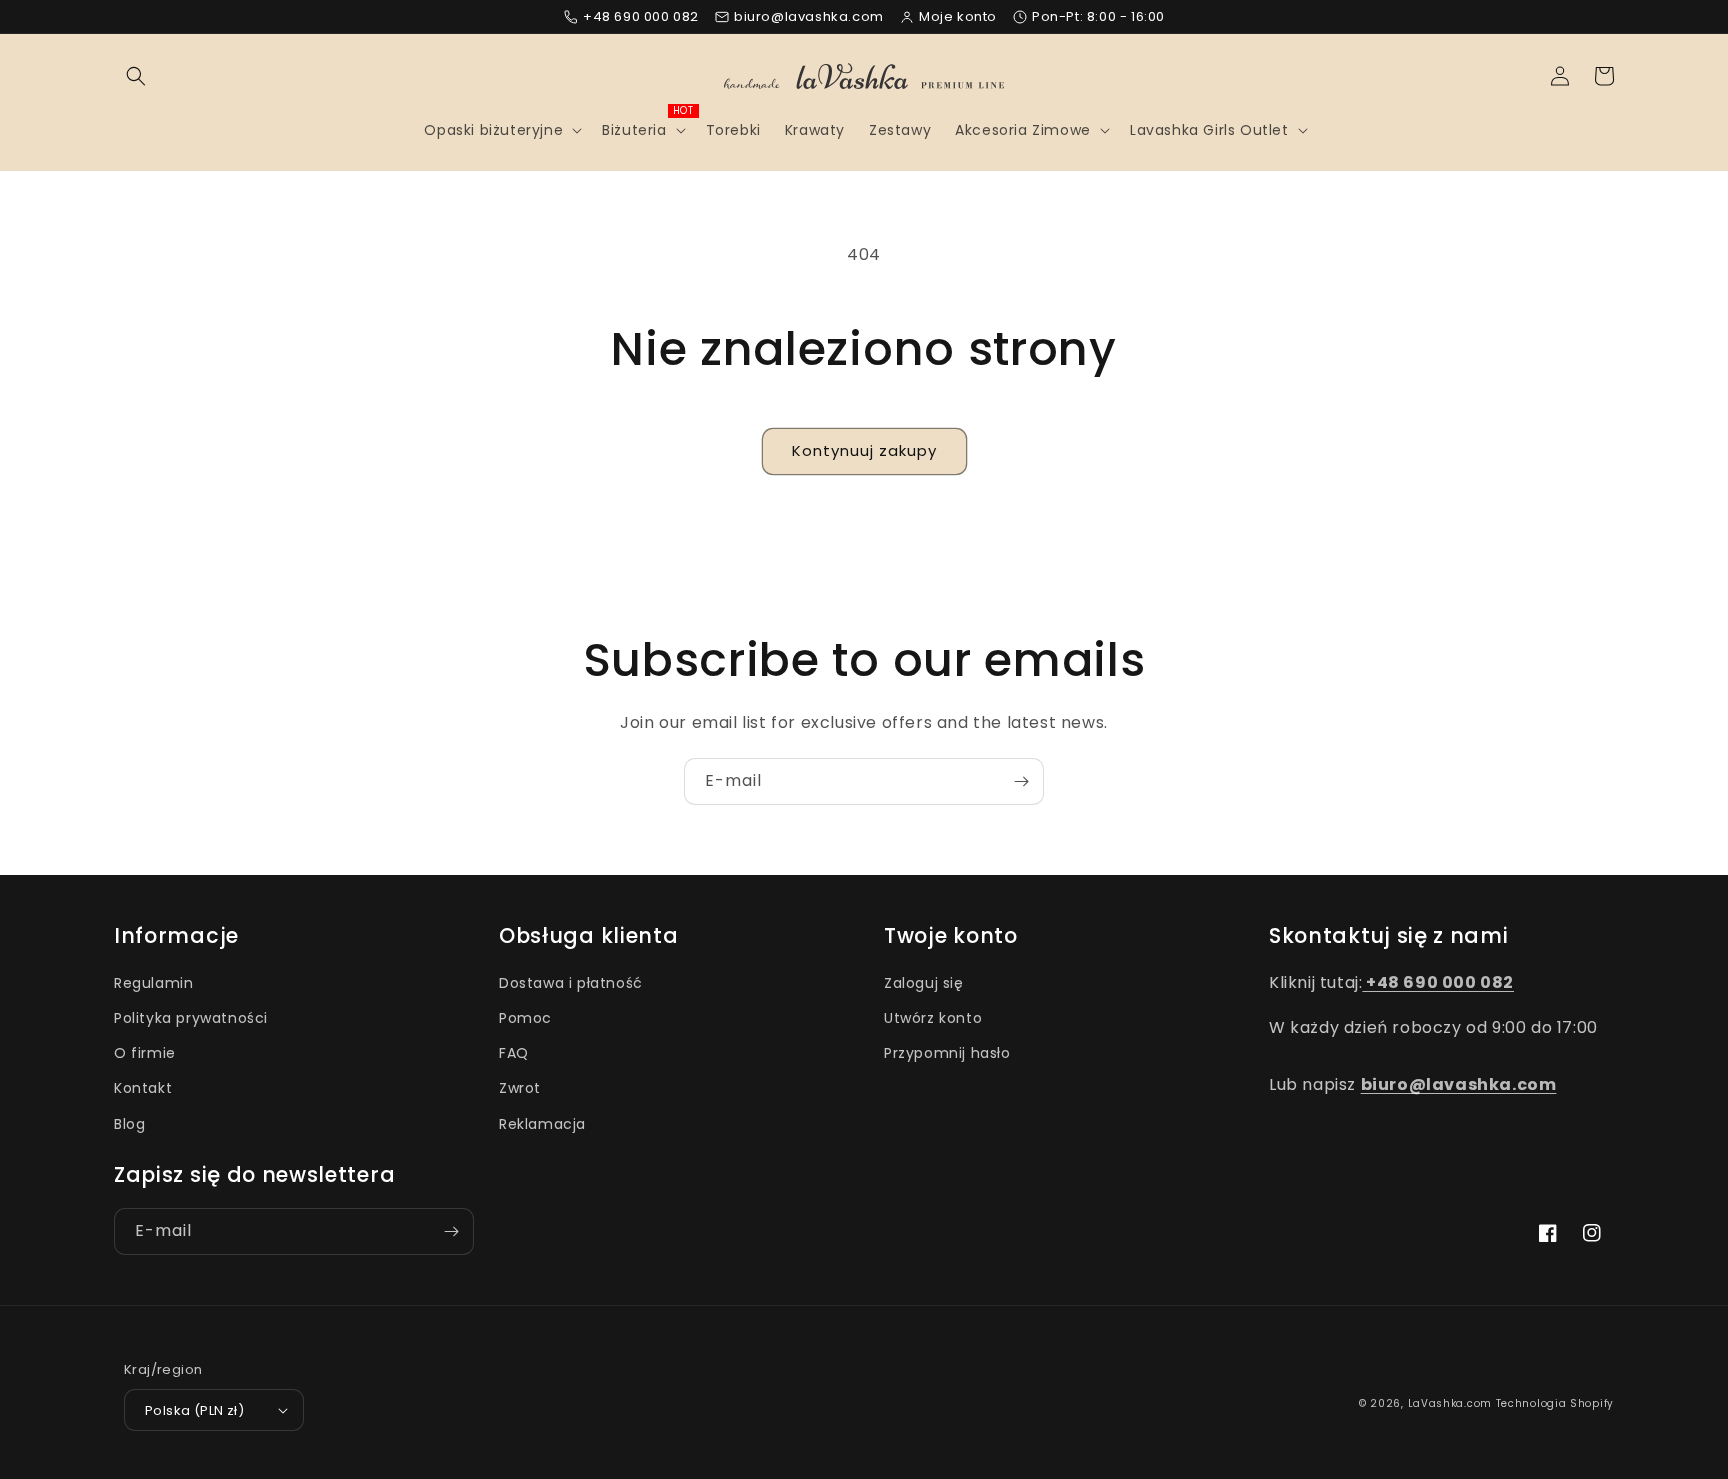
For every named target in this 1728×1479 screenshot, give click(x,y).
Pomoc (525, 1018)
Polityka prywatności (191, 1018)
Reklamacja (542, 1124)
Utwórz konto (933, 1018)
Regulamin (153, 983)
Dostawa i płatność (571, 983)
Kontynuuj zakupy (864, 450)
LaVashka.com (1450, 1403)
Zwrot (520, 1088)
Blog (129, 1124)
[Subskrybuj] (1021, 781)
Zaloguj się (924, 983)
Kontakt (143, 1088)
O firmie (145, 1053)
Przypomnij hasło (947, 1053)
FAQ (514, 1053)
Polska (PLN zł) (194, 1410)
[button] (136, 76)
